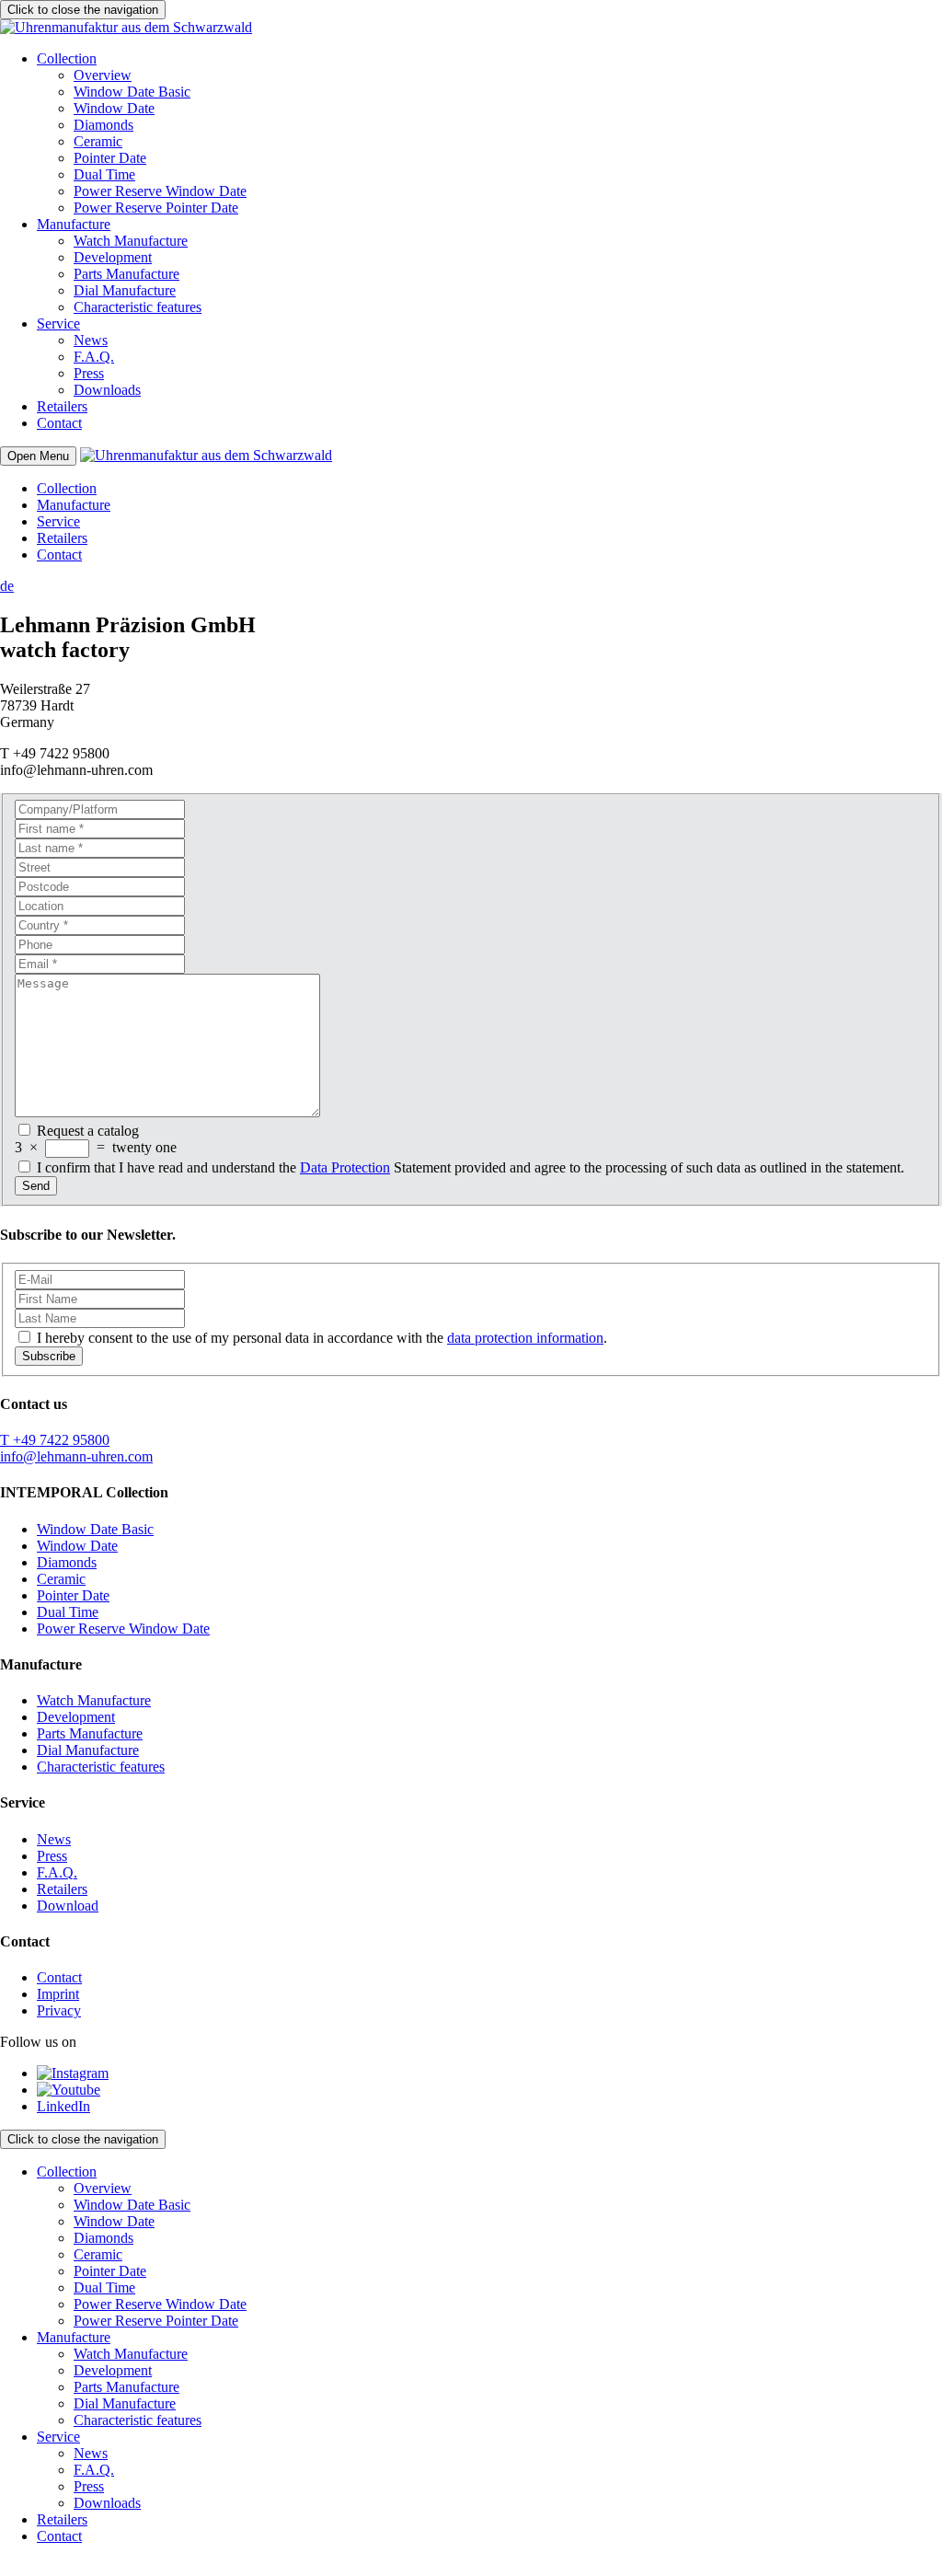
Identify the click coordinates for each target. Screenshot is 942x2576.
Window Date (114, 108)
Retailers (62, 406)
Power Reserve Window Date (160, 191)
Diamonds (103, 125)
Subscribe (49, 1356)
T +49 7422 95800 (55, 1440)
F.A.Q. (94, 357)
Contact (59, 423)
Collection (67, 58)
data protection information (525, 1338)
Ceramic (98, 141)
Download (68, 1906)
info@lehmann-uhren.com (76, 1456)
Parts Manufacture (126, 274)
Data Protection (345, 1167)
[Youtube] (69, 2090)
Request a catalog (88, 1131)
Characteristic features (138, 307)
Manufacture (74, 224)
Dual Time (104, 174)
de (7, 586)
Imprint (58, 1994)
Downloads (107, 390)
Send (36, 1186)
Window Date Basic (132, 92)
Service (58, 323)
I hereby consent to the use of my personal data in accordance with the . (322, 1338)
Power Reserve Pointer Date (156, 208)
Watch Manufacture (131, 241)
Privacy (59, 2010)
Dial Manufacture (125, 290)
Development (113, 257)
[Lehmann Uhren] (126, 27)
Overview (103, 75)
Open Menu (38, 456)
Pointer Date (110, 158)
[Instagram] (73, 2073)
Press (89, 373)
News (91, 340)
